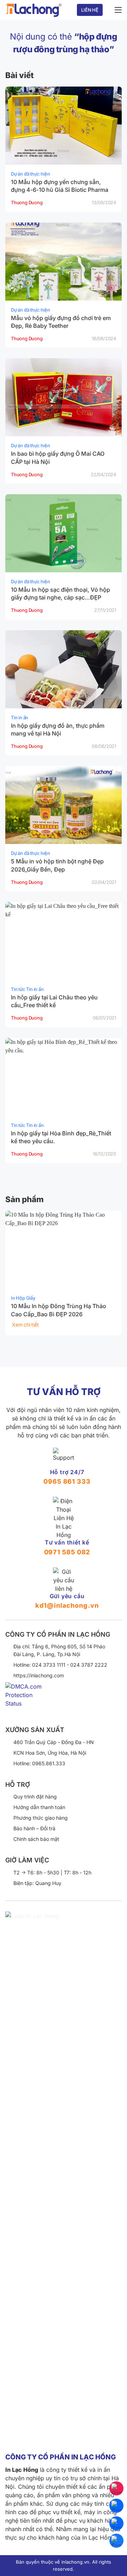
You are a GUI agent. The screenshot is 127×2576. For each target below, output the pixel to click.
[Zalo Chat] (116, 2506)
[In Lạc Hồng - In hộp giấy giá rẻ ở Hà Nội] (34, 10)
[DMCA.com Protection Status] (27, 1700)
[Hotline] (116, 2488)
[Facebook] (116, 2541)
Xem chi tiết (25, 1325)
